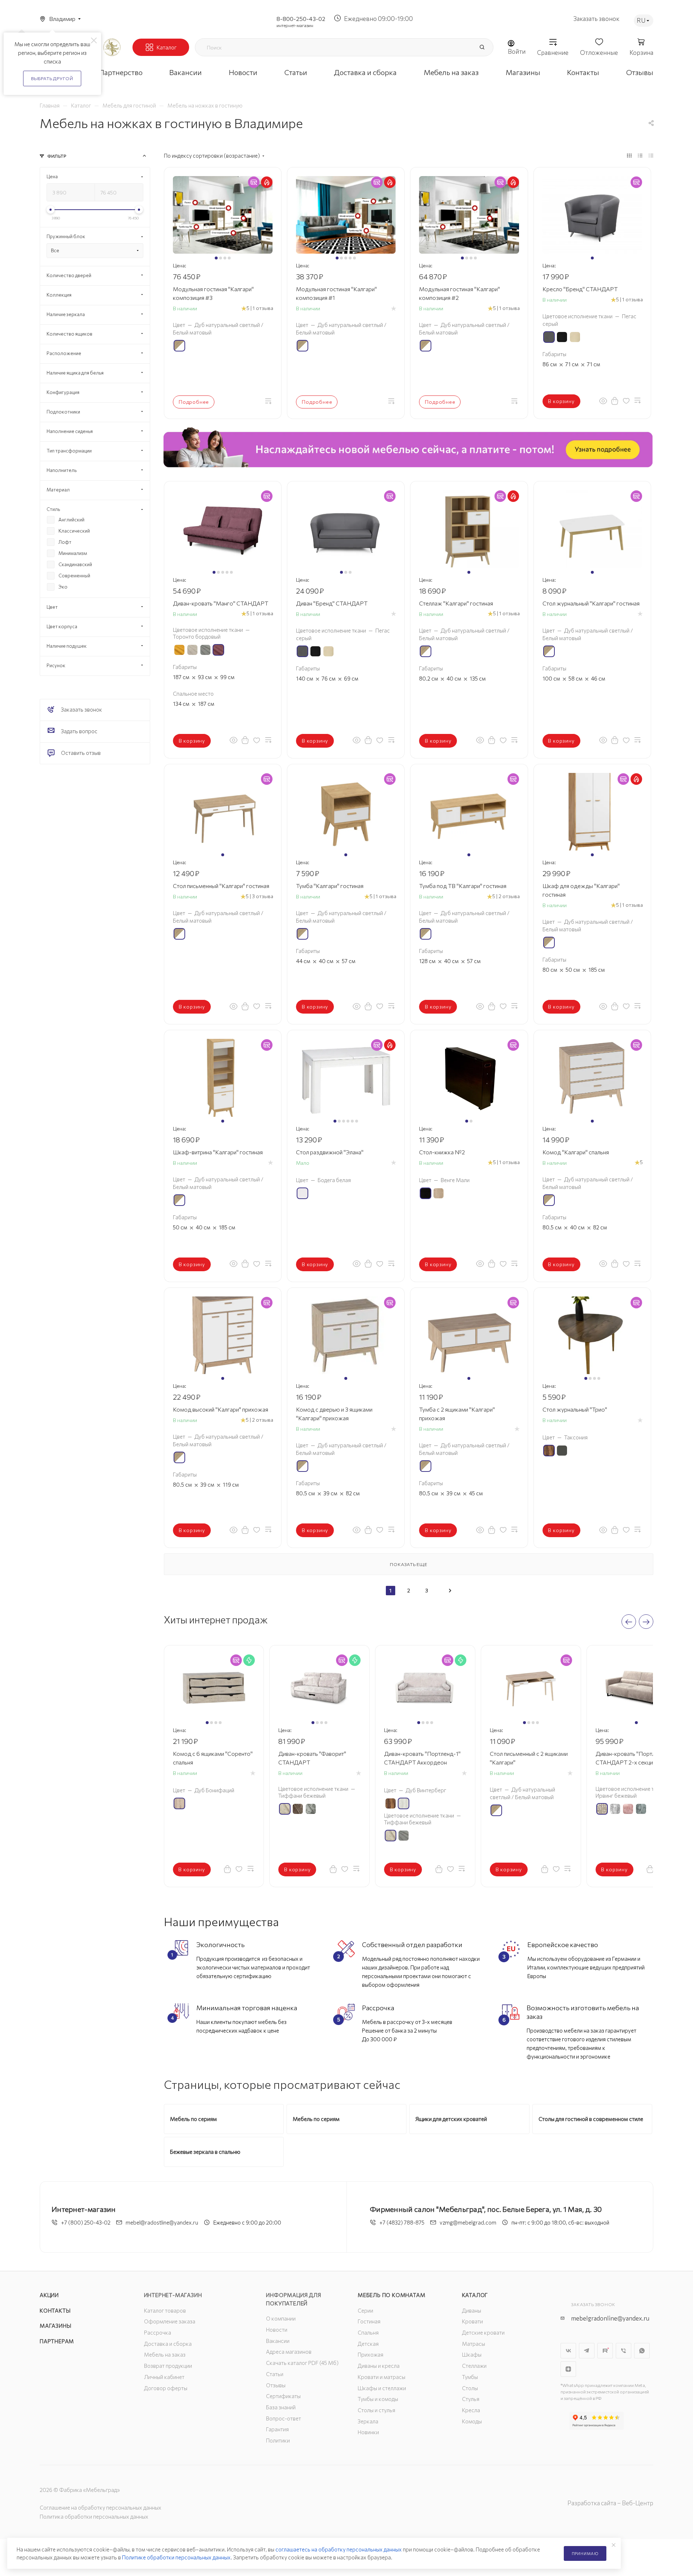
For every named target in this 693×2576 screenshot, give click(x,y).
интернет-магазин (295, 25)
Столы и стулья (376, 2410)
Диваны (472, 2310)
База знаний (281, 2407)
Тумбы (470, 2377)
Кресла (471, 2410)
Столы (470, 2388)
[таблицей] (651, 155)
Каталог (475, 2295)
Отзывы (276, 2385)
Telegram (587, 2351)
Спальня (368, 2332)
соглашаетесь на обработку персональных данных (339, 2549)
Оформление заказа (170, 2321)
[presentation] (629, 1622)
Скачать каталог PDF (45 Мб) (302, 2363)
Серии (365, 2310)
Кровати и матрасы (382, 2377)
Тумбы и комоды (378, 2399)
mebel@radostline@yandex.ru (162, 2222)
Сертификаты (283, 2396)
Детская (368, 2344)
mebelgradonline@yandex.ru (610, 2318)
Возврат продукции (168, 2366)
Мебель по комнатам (391, 2295)
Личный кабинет (164, 2377)
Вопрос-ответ (284, 2418)
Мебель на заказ (165, 2354)
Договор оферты (166, 2388)
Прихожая (371, 2354)
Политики (278, 2440)
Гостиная (369, 2321)
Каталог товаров (165, 2310)
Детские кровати (483, 2332)
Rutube (605, 2351)
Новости (277, 2330)
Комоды (472, 2421)
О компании (281, 2318)
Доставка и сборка (168, 2344)
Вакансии (278, 2341)
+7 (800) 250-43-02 (86, 2222)
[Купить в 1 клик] (615, 401)
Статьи (275, 2374)
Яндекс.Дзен (568, 2369)
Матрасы (474, 2344)
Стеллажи (474, 2366)
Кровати (472, 2321)
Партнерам (57, 2341)
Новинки (368, 2432)
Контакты (55, 2310)
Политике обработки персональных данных (176, 2557)
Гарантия (277, 2429)
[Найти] (482, 47)
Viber (624, 2351)
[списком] (640, 155)
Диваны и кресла (379, 2366)
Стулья (471, 2399)
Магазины (55, 2326)
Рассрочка (158, 2332)
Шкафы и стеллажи (382, 2388)
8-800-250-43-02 (301, 19)
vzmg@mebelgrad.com (468, 2222)
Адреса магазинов (289, 2352)
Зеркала (368, 2421)
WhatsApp (642, 2351)
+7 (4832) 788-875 (402, 2222)
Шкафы (472, 2354)
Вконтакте (568, 2351)
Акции (49, 2295)
